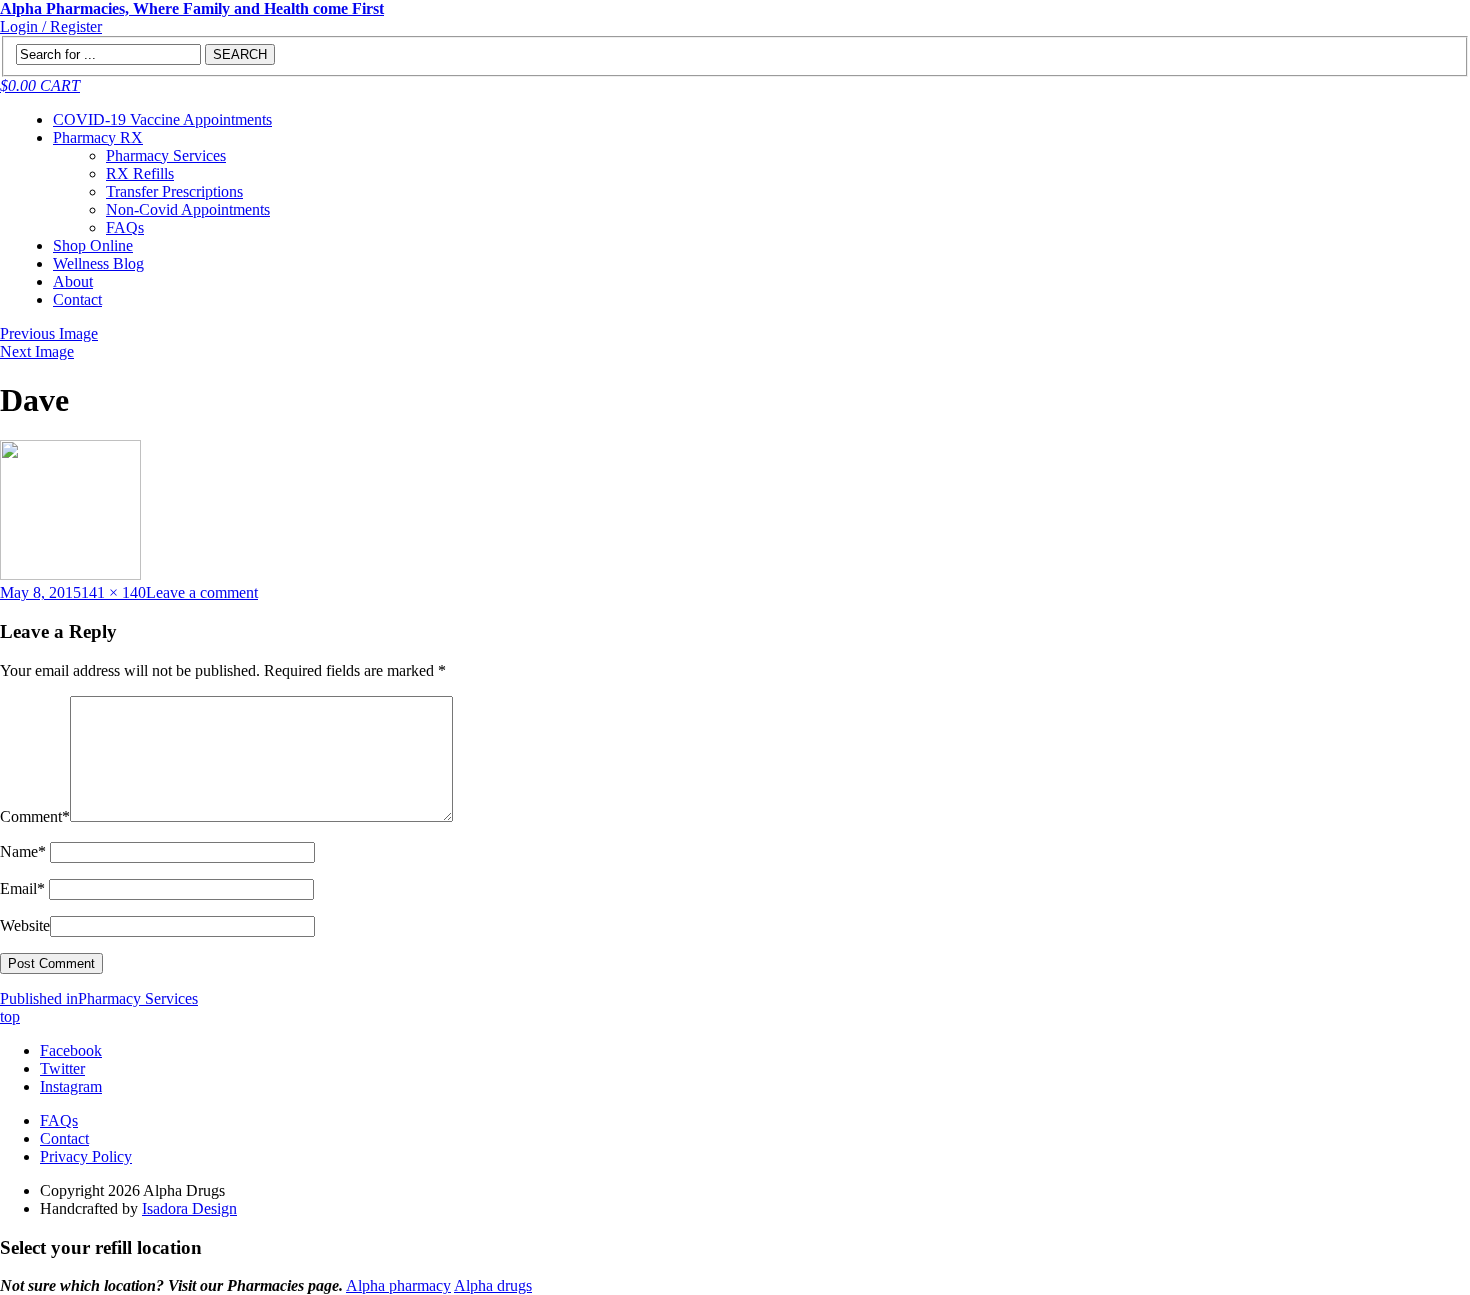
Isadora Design (189, 1208)
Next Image (37, 351)
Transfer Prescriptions (174, 191)
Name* (23, 851)
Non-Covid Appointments (188, 209)
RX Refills (140, 173)
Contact (77, 299)
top (10, 1016)
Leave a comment (202, 592)
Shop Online (93, 245)
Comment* (35, 816)
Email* (22, 888)
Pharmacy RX (98, 137)
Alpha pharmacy (398, 1285)
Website (25, 925)
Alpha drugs (493, 1285)
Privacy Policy (86, 1156)
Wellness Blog (98, 263)
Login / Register (51, 26)
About (73, 281)
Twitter (62, 1068)
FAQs (125, 227)
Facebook (71, 1050)
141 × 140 (113, 592)
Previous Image (49, 333)
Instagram (71, 1086)
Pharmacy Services (166, 155)
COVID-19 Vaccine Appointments (162, 119)
